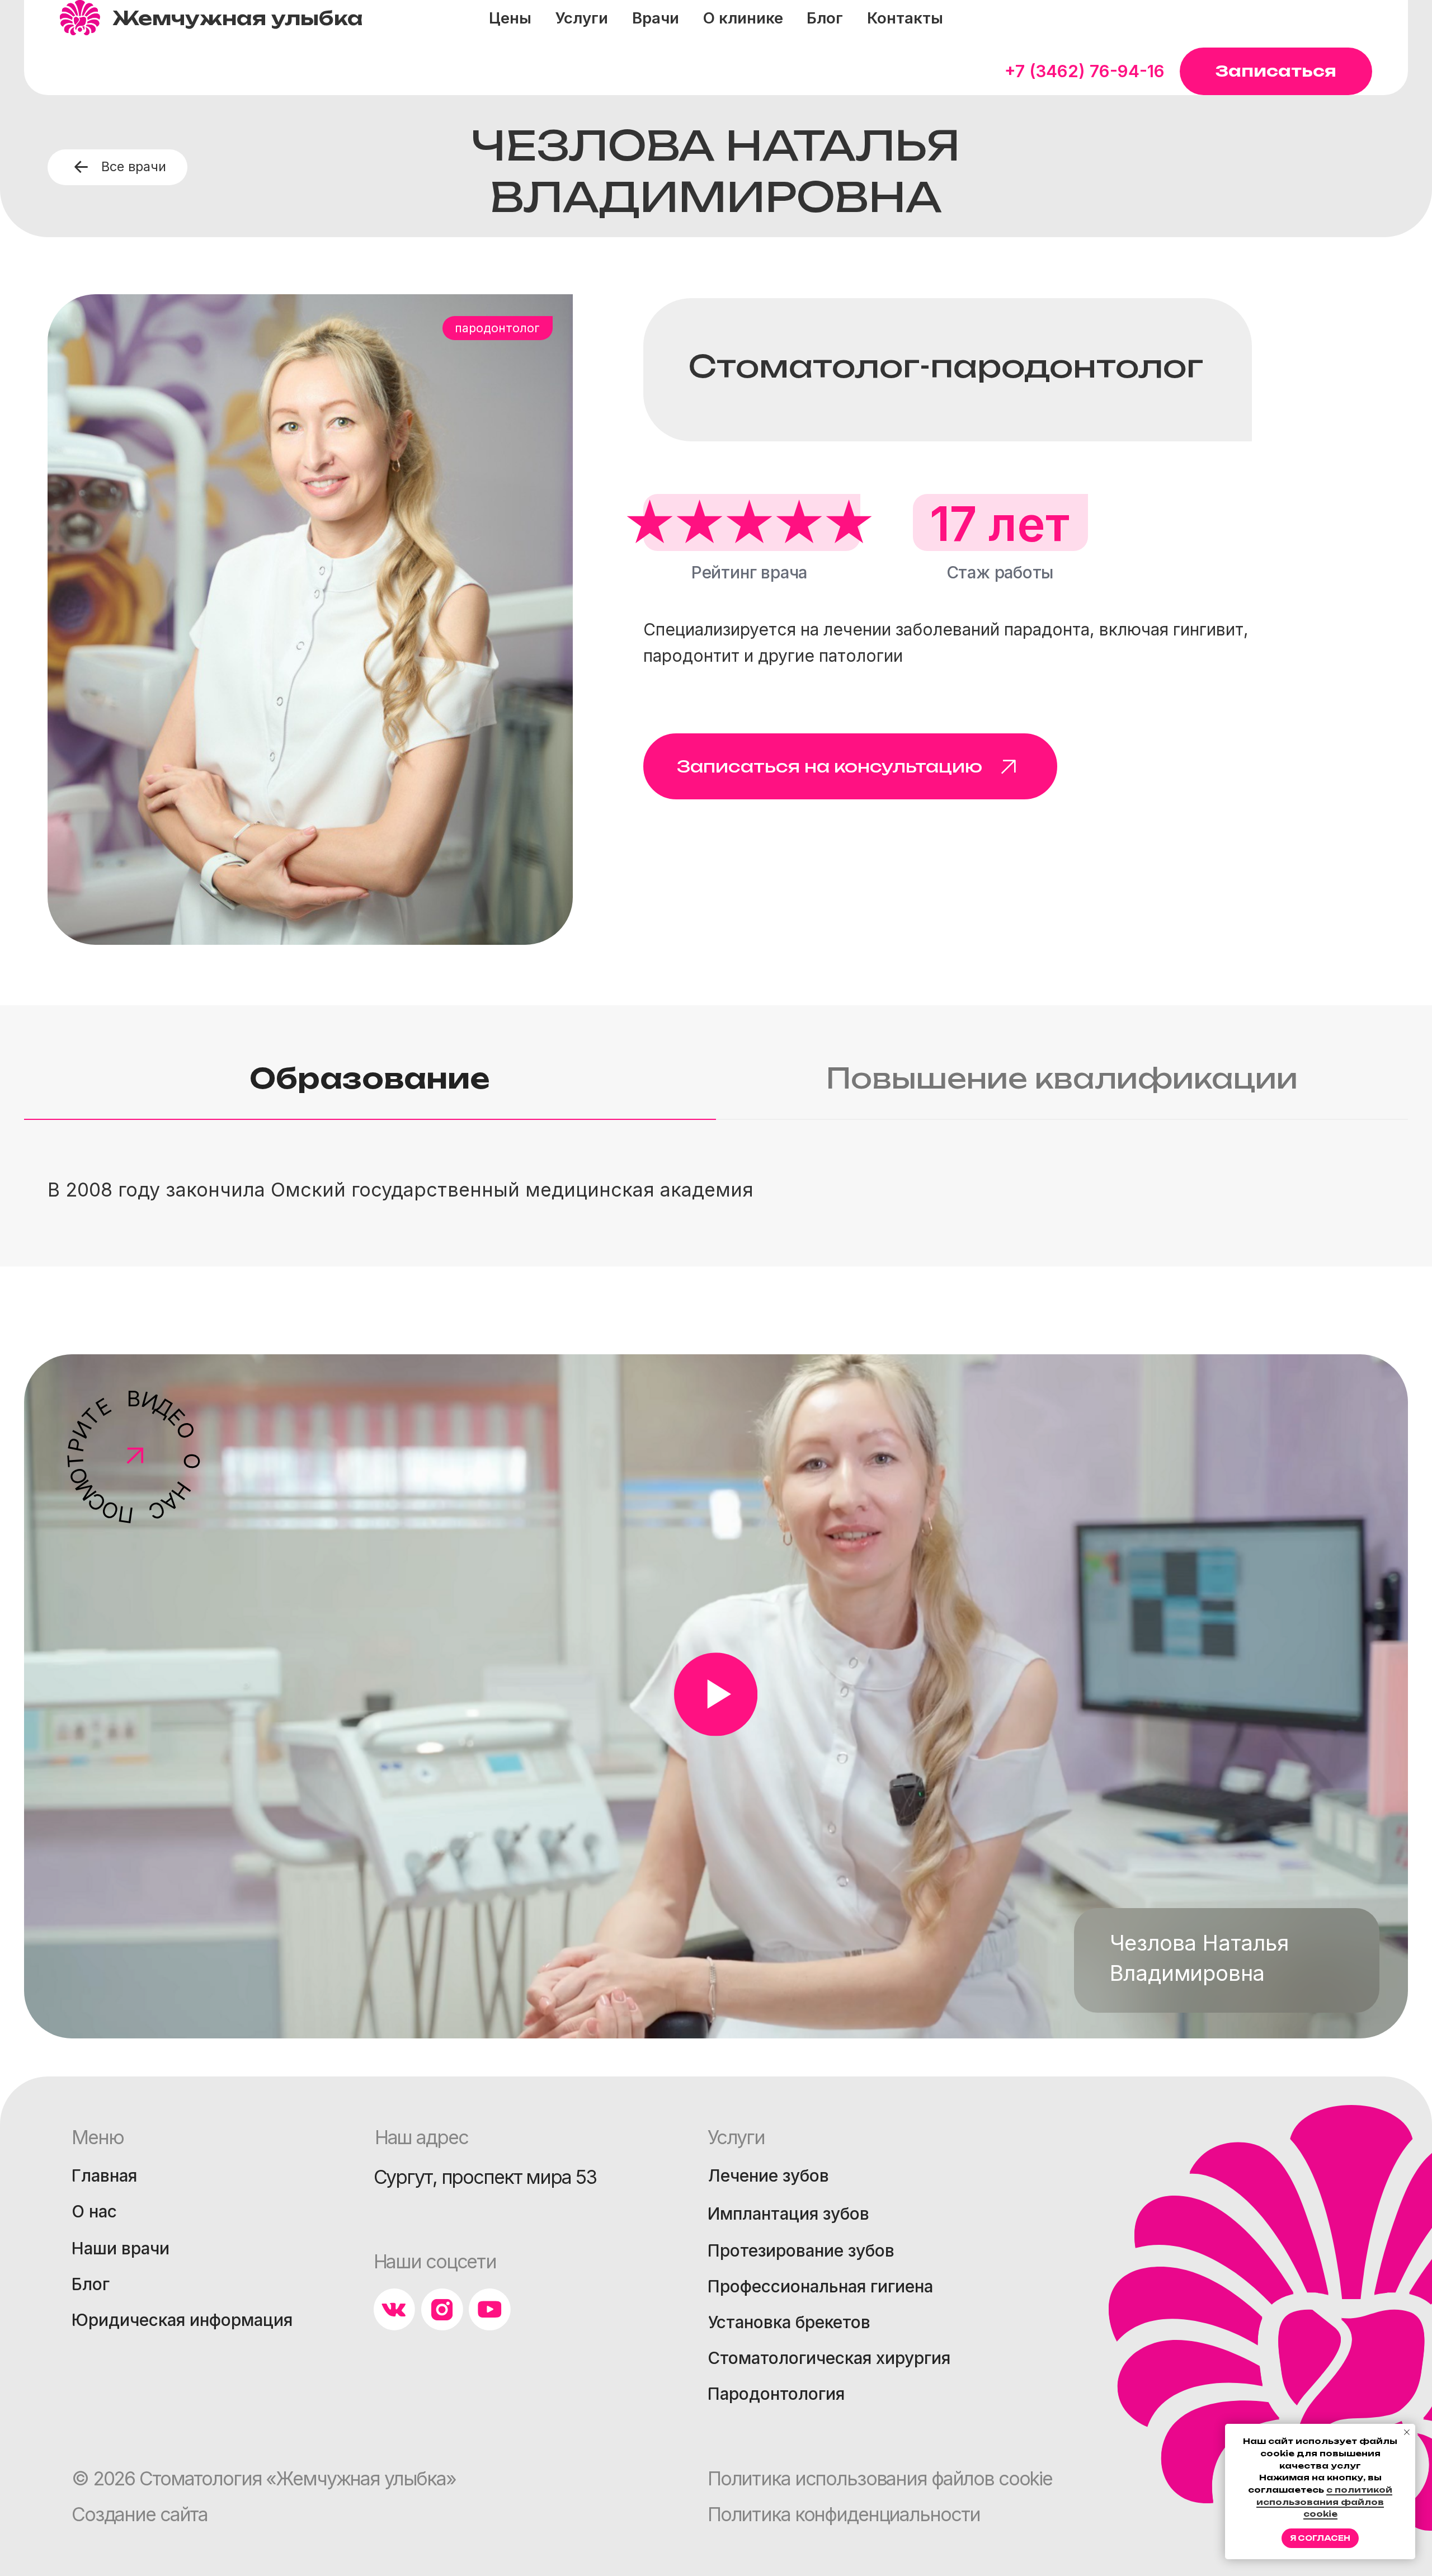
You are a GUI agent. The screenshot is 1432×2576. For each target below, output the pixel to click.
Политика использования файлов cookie (880, 2478)
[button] (1276, 71)
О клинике (743, 18)
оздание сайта (140, 2514)
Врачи (656, 18)
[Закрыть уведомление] (1407, 2432)
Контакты (905, 18)
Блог (825, 18)
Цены (510, 18)
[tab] (370, 1089)
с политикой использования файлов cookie (1324, 2502)
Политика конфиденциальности (844, 2514)
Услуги (581, 18)
